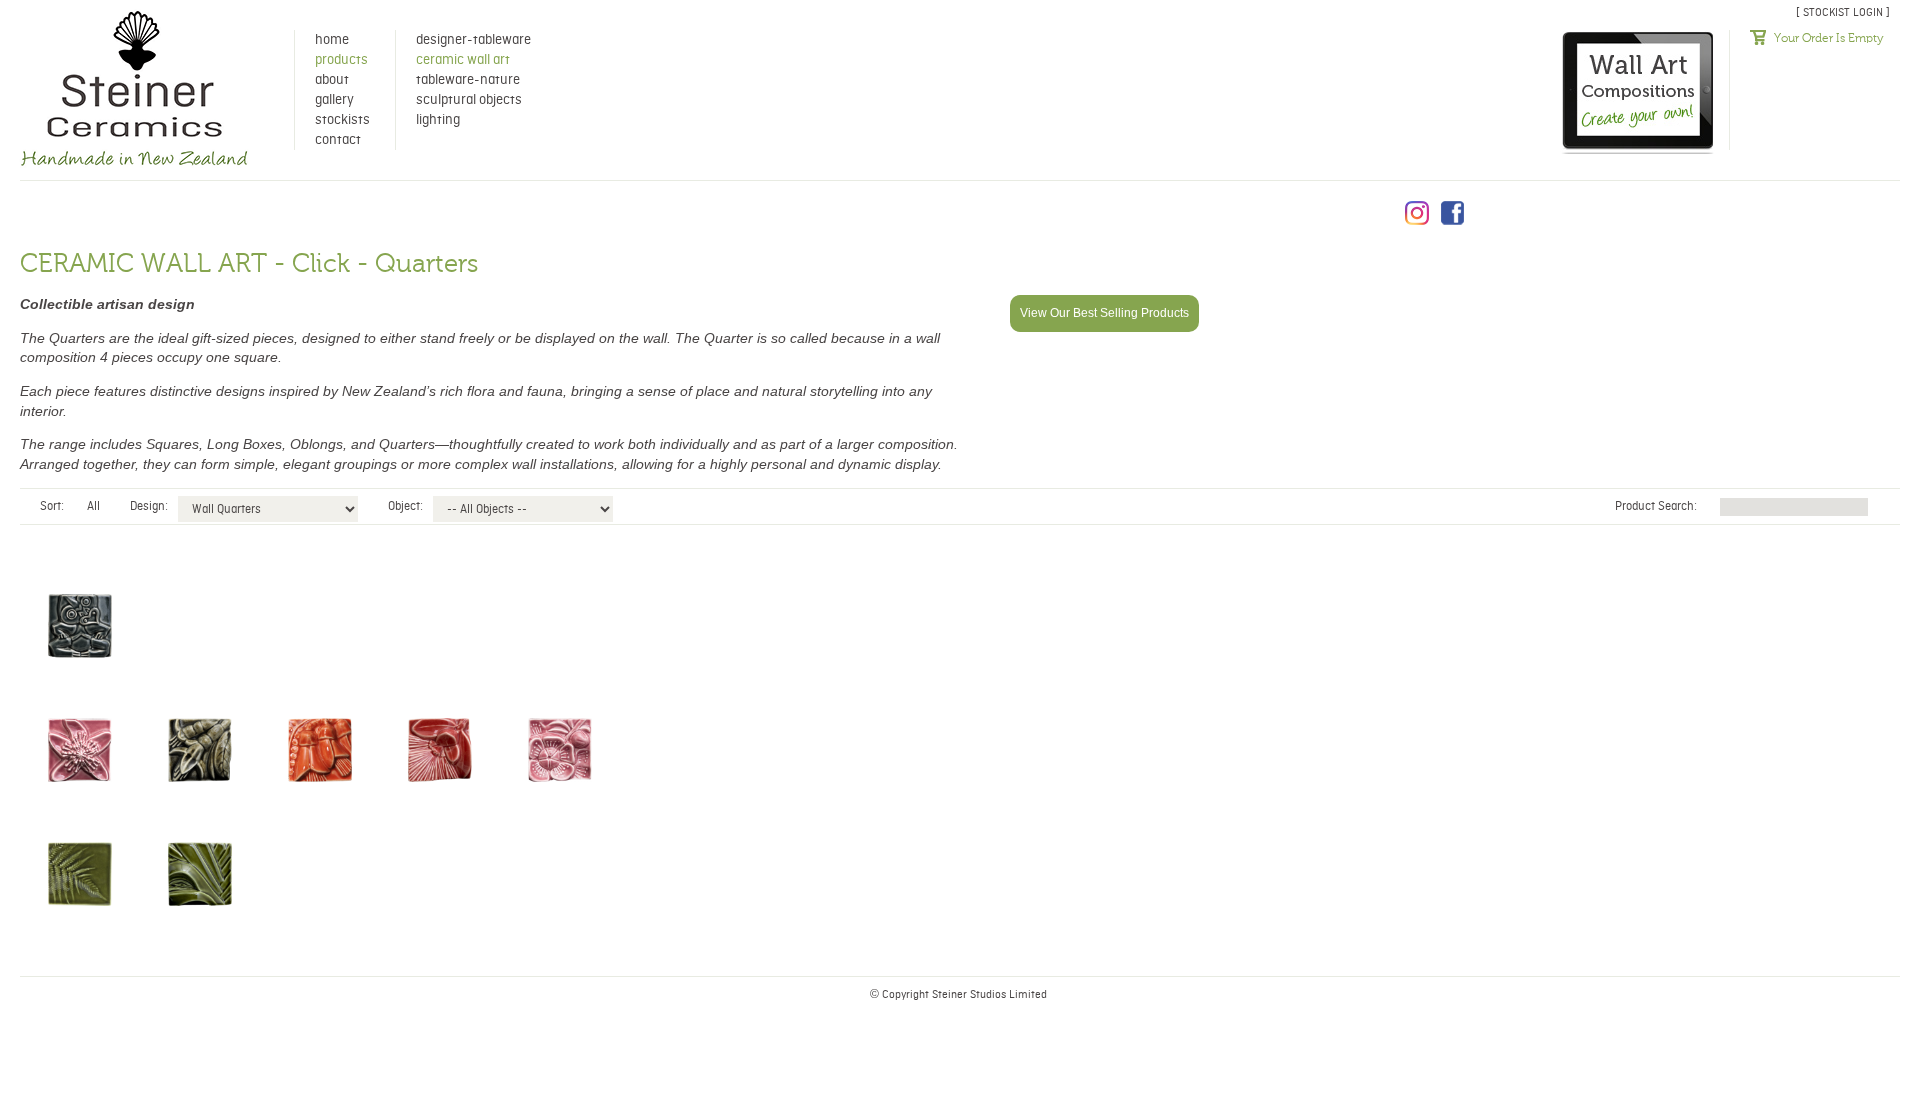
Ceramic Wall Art (463, 60)
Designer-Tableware (473, 40)
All (93, 506)
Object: (405, 506)
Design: (149, 506)
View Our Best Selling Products (1104, 313)
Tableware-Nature (468, 80)
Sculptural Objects (469, 100)
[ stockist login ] (1843, 12)
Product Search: (1657, 506)
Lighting (438, 120)
